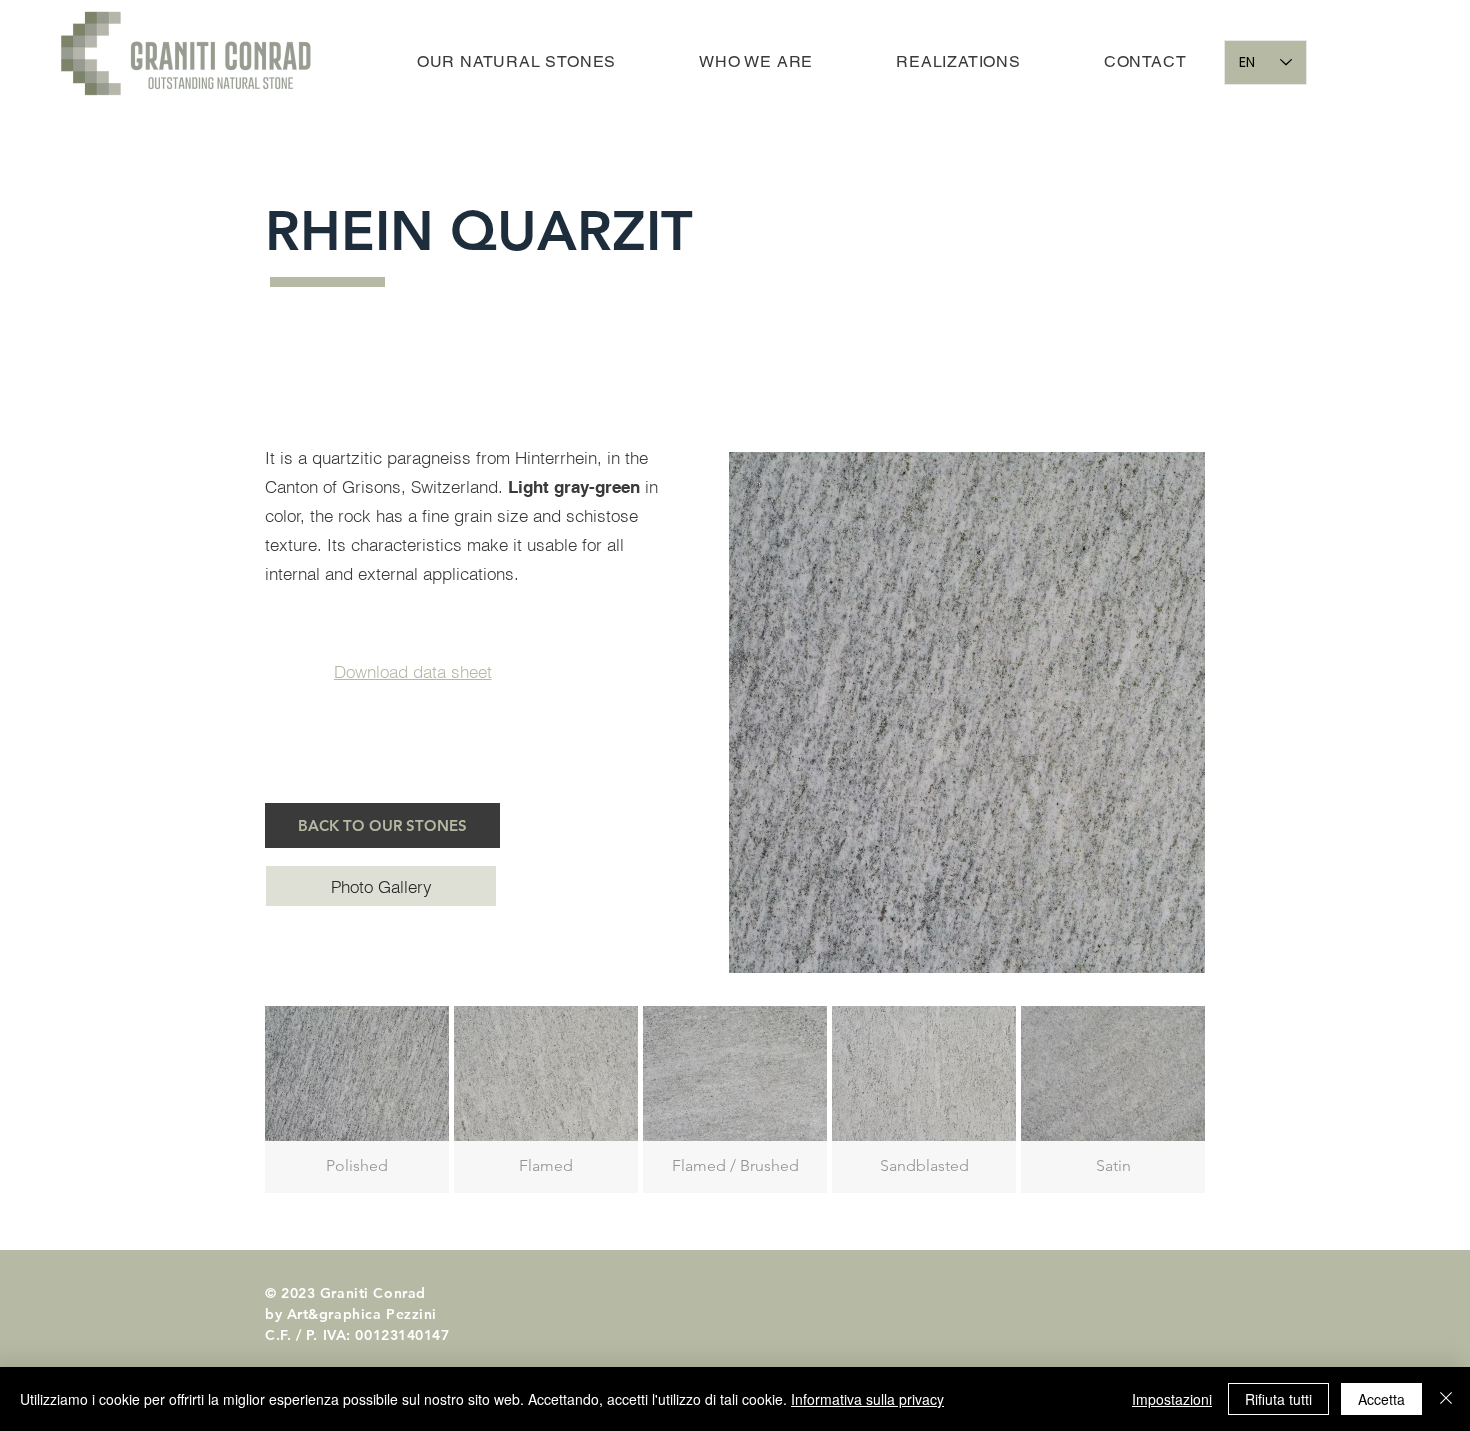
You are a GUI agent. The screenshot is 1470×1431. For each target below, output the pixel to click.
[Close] (1446, 1399)
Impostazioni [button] (1172, 1399)
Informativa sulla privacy (867, 1399)
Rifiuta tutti (1278, 1399)
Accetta (1381, 1399)
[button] (381, 886)
